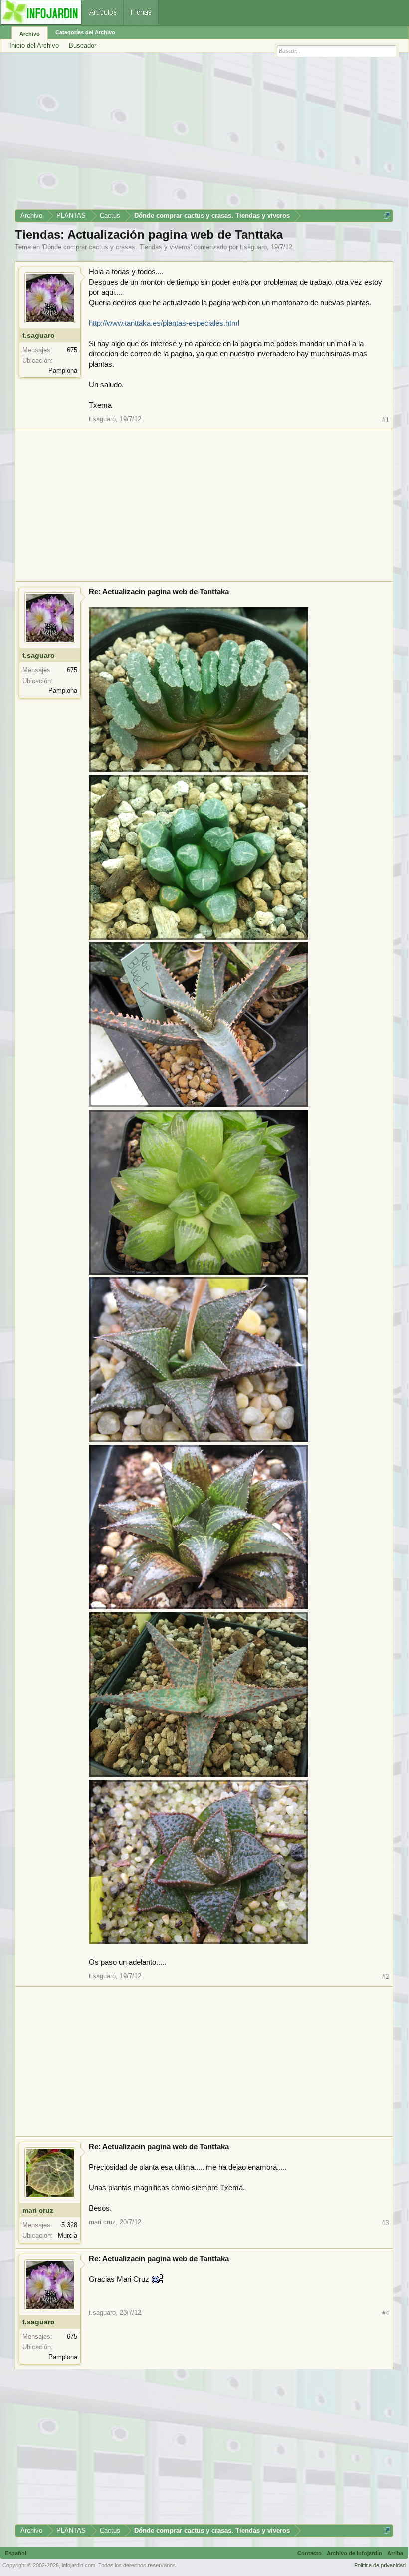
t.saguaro (253, 247)
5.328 (69, 2225)
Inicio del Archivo (34, 46)
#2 (386, 1976)
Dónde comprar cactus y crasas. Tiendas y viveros (117, 247)
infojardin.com (79, 2565)
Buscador (83, 46)
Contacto (309, 2553)
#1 (386, 419)
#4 (386, 2313)
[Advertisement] (204, 134)
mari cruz (38, 2210)
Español (16, 2553)
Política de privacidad (380, 2565)
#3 (386, 2222)
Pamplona (63, 371)
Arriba (395, 2553)
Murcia (68, 2235)
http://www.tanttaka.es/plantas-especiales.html (164, 323)
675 (72, 350)
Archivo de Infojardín (354, 2553)
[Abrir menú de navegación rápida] (387, 215)
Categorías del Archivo (85, 32)
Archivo (30, 34)
